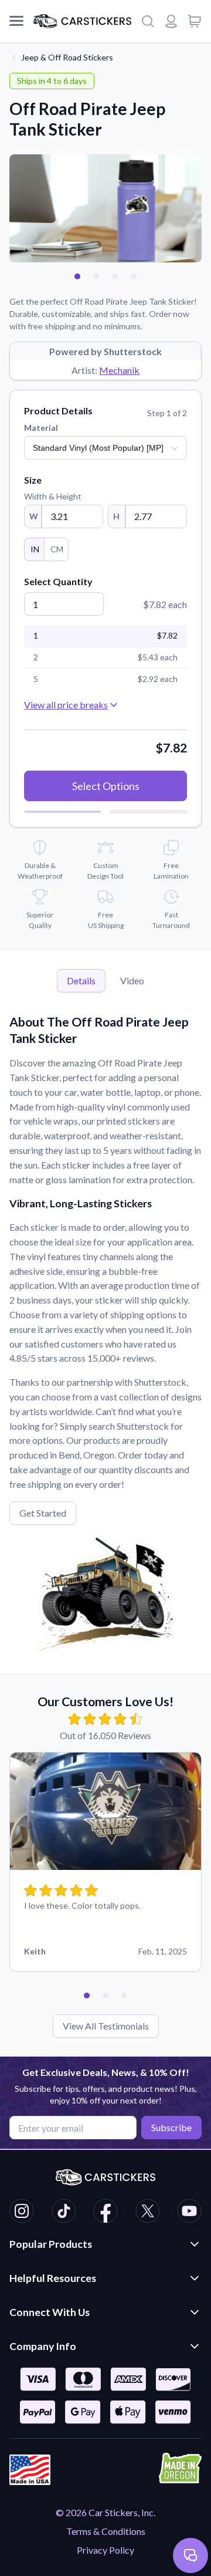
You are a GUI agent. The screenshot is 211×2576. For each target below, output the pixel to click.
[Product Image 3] (115, 276)
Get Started (43, 1513)
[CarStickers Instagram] (22, 2213)
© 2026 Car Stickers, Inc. (105, 2512)
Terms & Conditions (106, 2531)
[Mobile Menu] (16, 21)
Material (41, 428)
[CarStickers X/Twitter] (148, 2213)
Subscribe (171, 2127)
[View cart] (195, 21)
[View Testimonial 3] (124, 1996)
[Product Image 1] (77, 276)
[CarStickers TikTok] (64, 2213)
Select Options (106, 786)
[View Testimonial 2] (105, 1996)
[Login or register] (171, 21)
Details (81, 980)
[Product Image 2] (96, 276)
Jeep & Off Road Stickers (67, 57)
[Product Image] (134, 276)
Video (132, 980)
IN (35, 549)
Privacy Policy (105, 2550)
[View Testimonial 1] (87, 1996)
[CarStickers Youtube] (189, 2213)
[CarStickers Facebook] (105, 2213)
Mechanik (119, 370)
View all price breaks (66, 705)
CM (57, 549)
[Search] (148, 21)
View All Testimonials (106, 2026)
